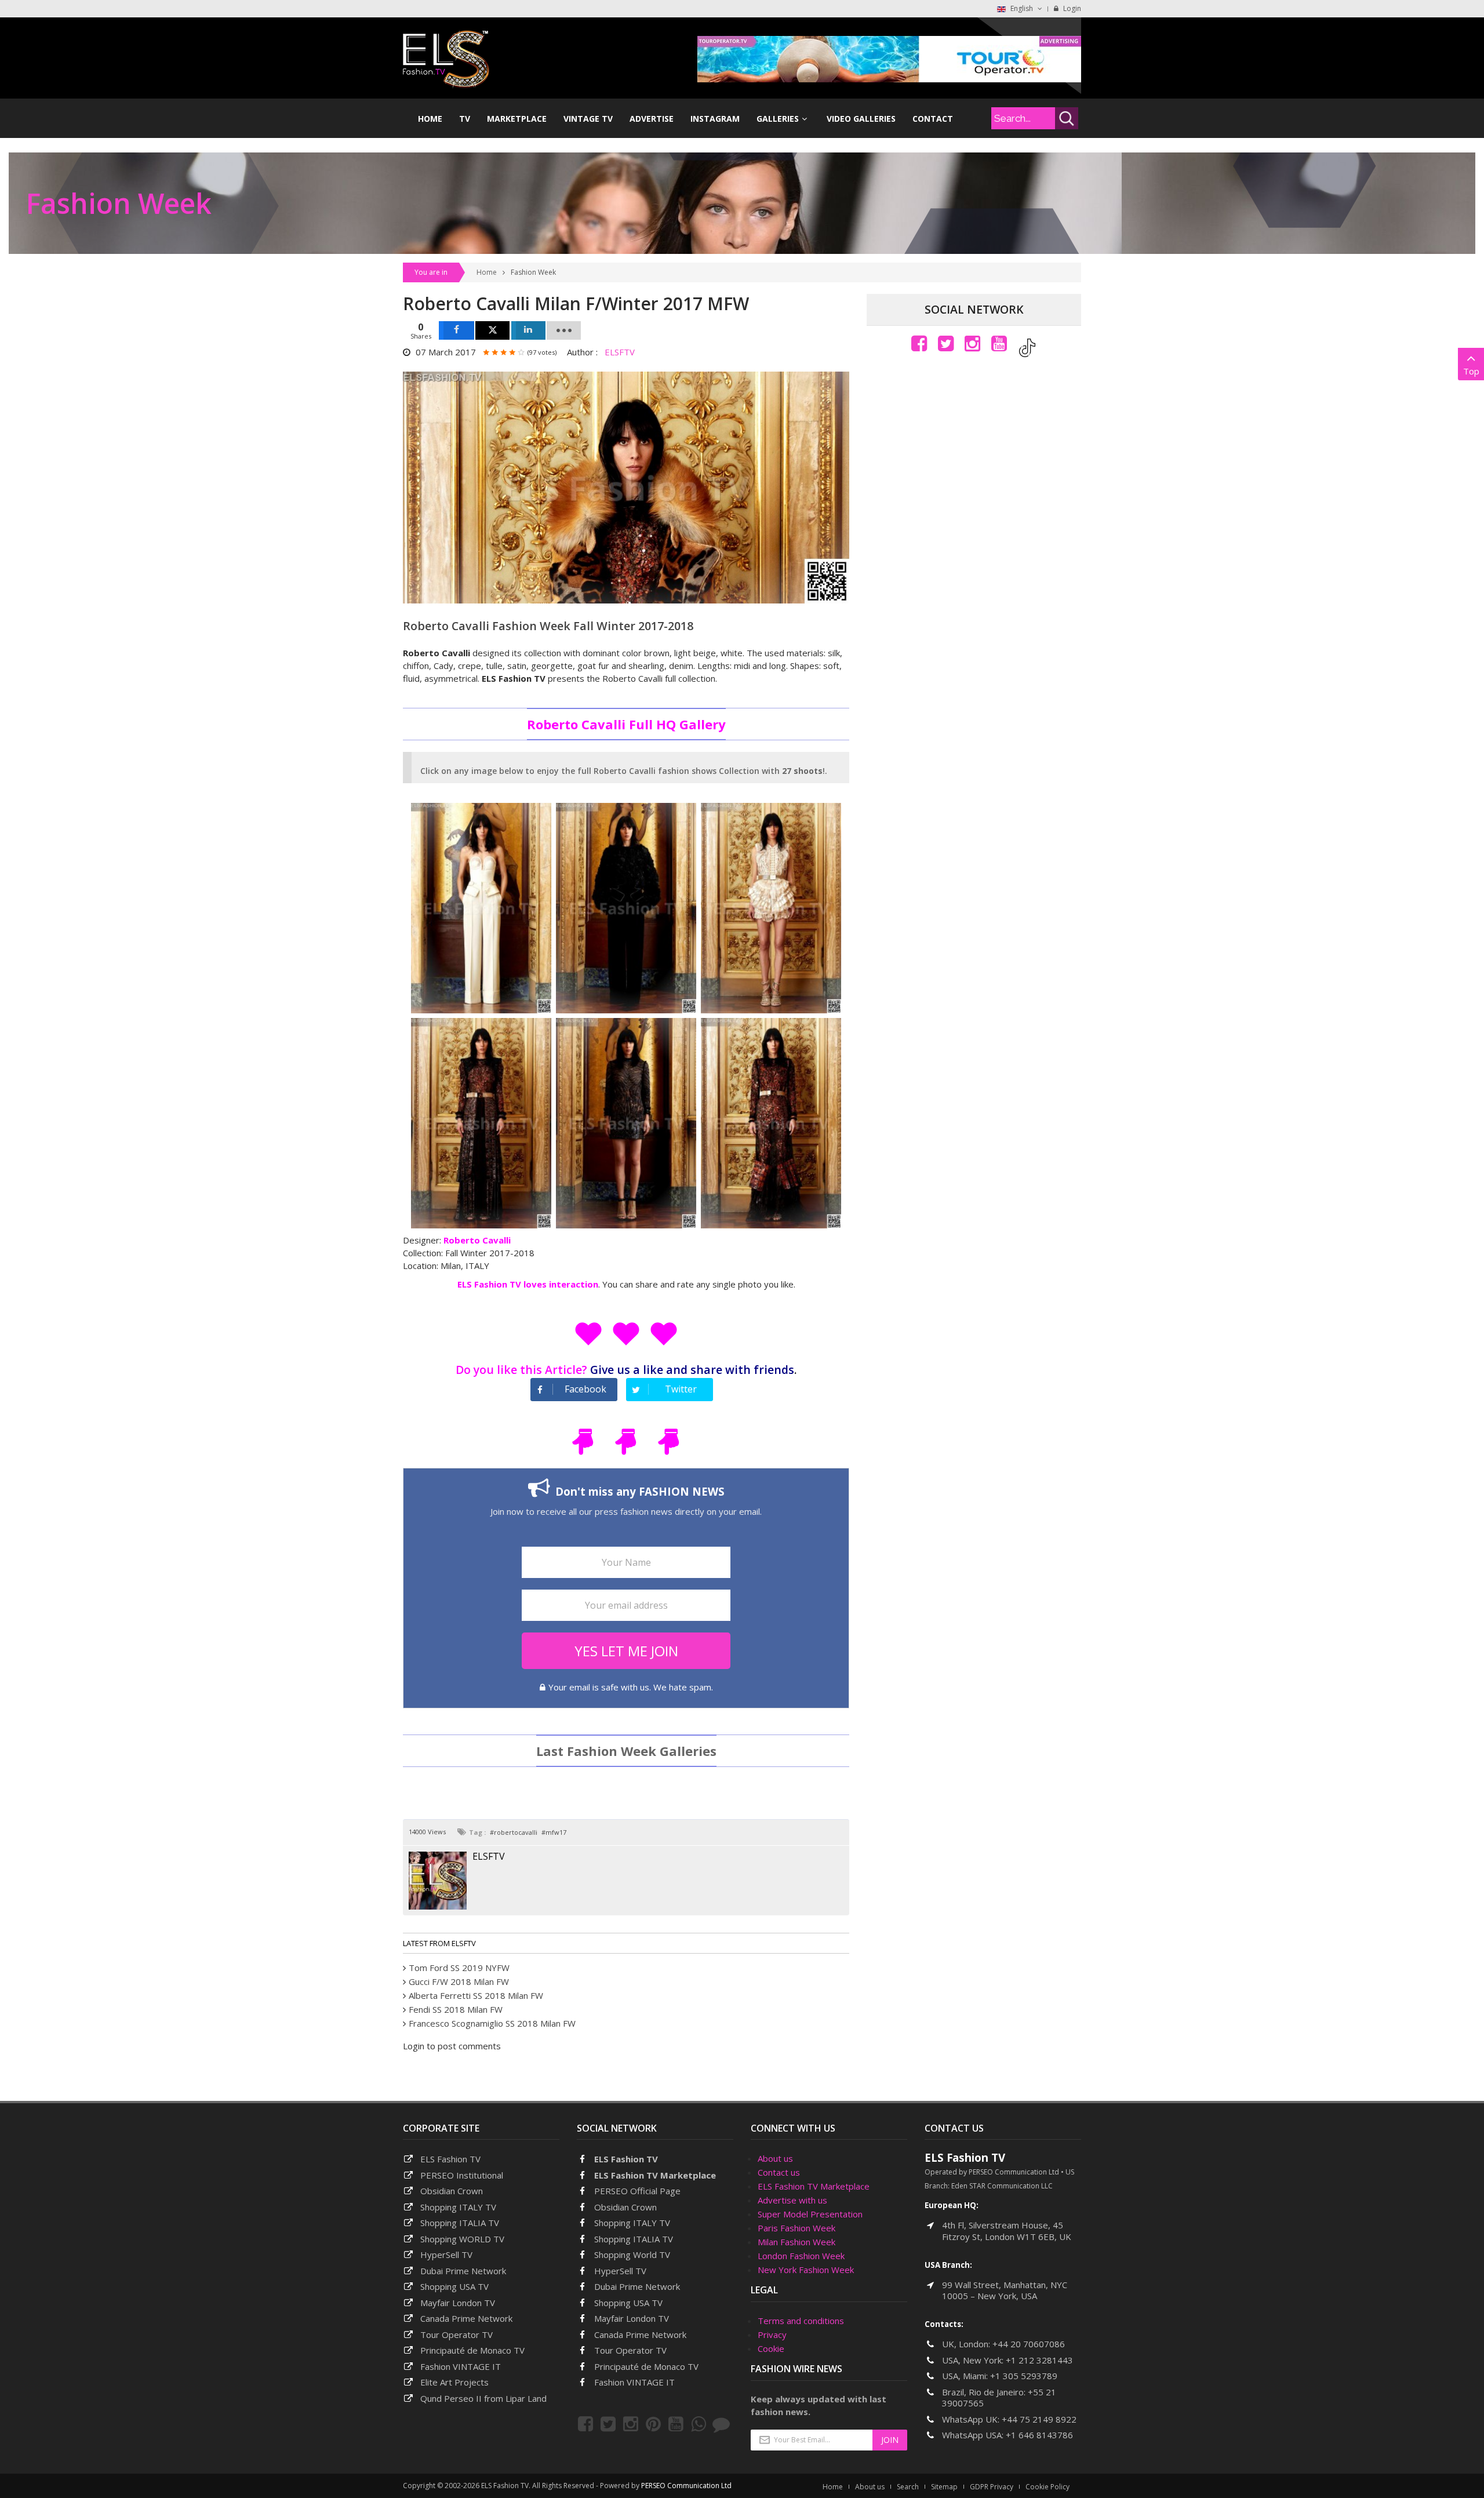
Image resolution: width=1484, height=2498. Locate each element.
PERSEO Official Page (637, 2191)
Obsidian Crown (452, 2191)
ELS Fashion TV (450, 2159)
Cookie (771, 2348)
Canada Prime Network (466, 2318)
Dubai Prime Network (463, 2271)
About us (775, 2158)
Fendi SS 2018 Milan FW (456, 2009)
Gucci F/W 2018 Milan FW (459, 1981)
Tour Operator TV (457, 2335)
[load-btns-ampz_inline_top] (564, 330)
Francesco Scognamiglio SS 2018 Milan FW (492, 2023)
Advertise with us (792, 2200)
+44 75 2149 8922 (1039, 2419)
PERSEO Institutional (462, 2175)
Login (1071, 8)
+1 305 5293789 (1024, 2376)
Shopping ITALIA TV (634, 2239)
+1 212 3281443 (1039, 2360)
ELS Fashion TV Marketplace (655, 2175)
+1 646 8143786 (1039, 2435)
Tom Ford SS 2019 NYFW (459, 1968)
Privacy (772, 2335)
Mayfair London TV (458, 2303)
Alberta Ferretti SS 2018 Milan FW (476, 1995)
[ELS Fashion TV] (446, 58)
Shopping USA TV (454, 2286)
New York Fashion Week (806, 2270)
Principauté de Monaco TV (472, 2350)
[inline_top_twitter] (492, 330)
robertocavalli (516, 1832)
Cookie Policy (1047, 2487)
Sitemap (944, 2487)
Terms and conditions (801, 2321)
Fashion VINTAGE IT (461, 2366)
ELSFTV (620, 352)
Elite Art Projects (454, 2382)
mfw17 (556, 1832)
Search (908, 2487)
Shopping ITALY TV (458, 2207)
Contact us (779, 2172)
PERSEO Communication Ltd (686, 2486)
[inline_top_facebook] (457, 330)
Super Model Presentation (810, 2214)
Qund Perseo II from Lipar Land (483, 2398)
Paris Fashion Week (796, 2228)
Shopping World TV (632, 2255)
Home (487, 272)
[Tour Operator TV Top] (889, 58)
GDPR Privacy (992, 2487)
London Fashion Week (801, 2256)
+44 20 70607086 (1029, 2344)
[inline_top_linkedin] (528, 330)
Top (1471, 371)
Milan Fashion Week (796, 2242)
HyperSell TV (446, 2255)
